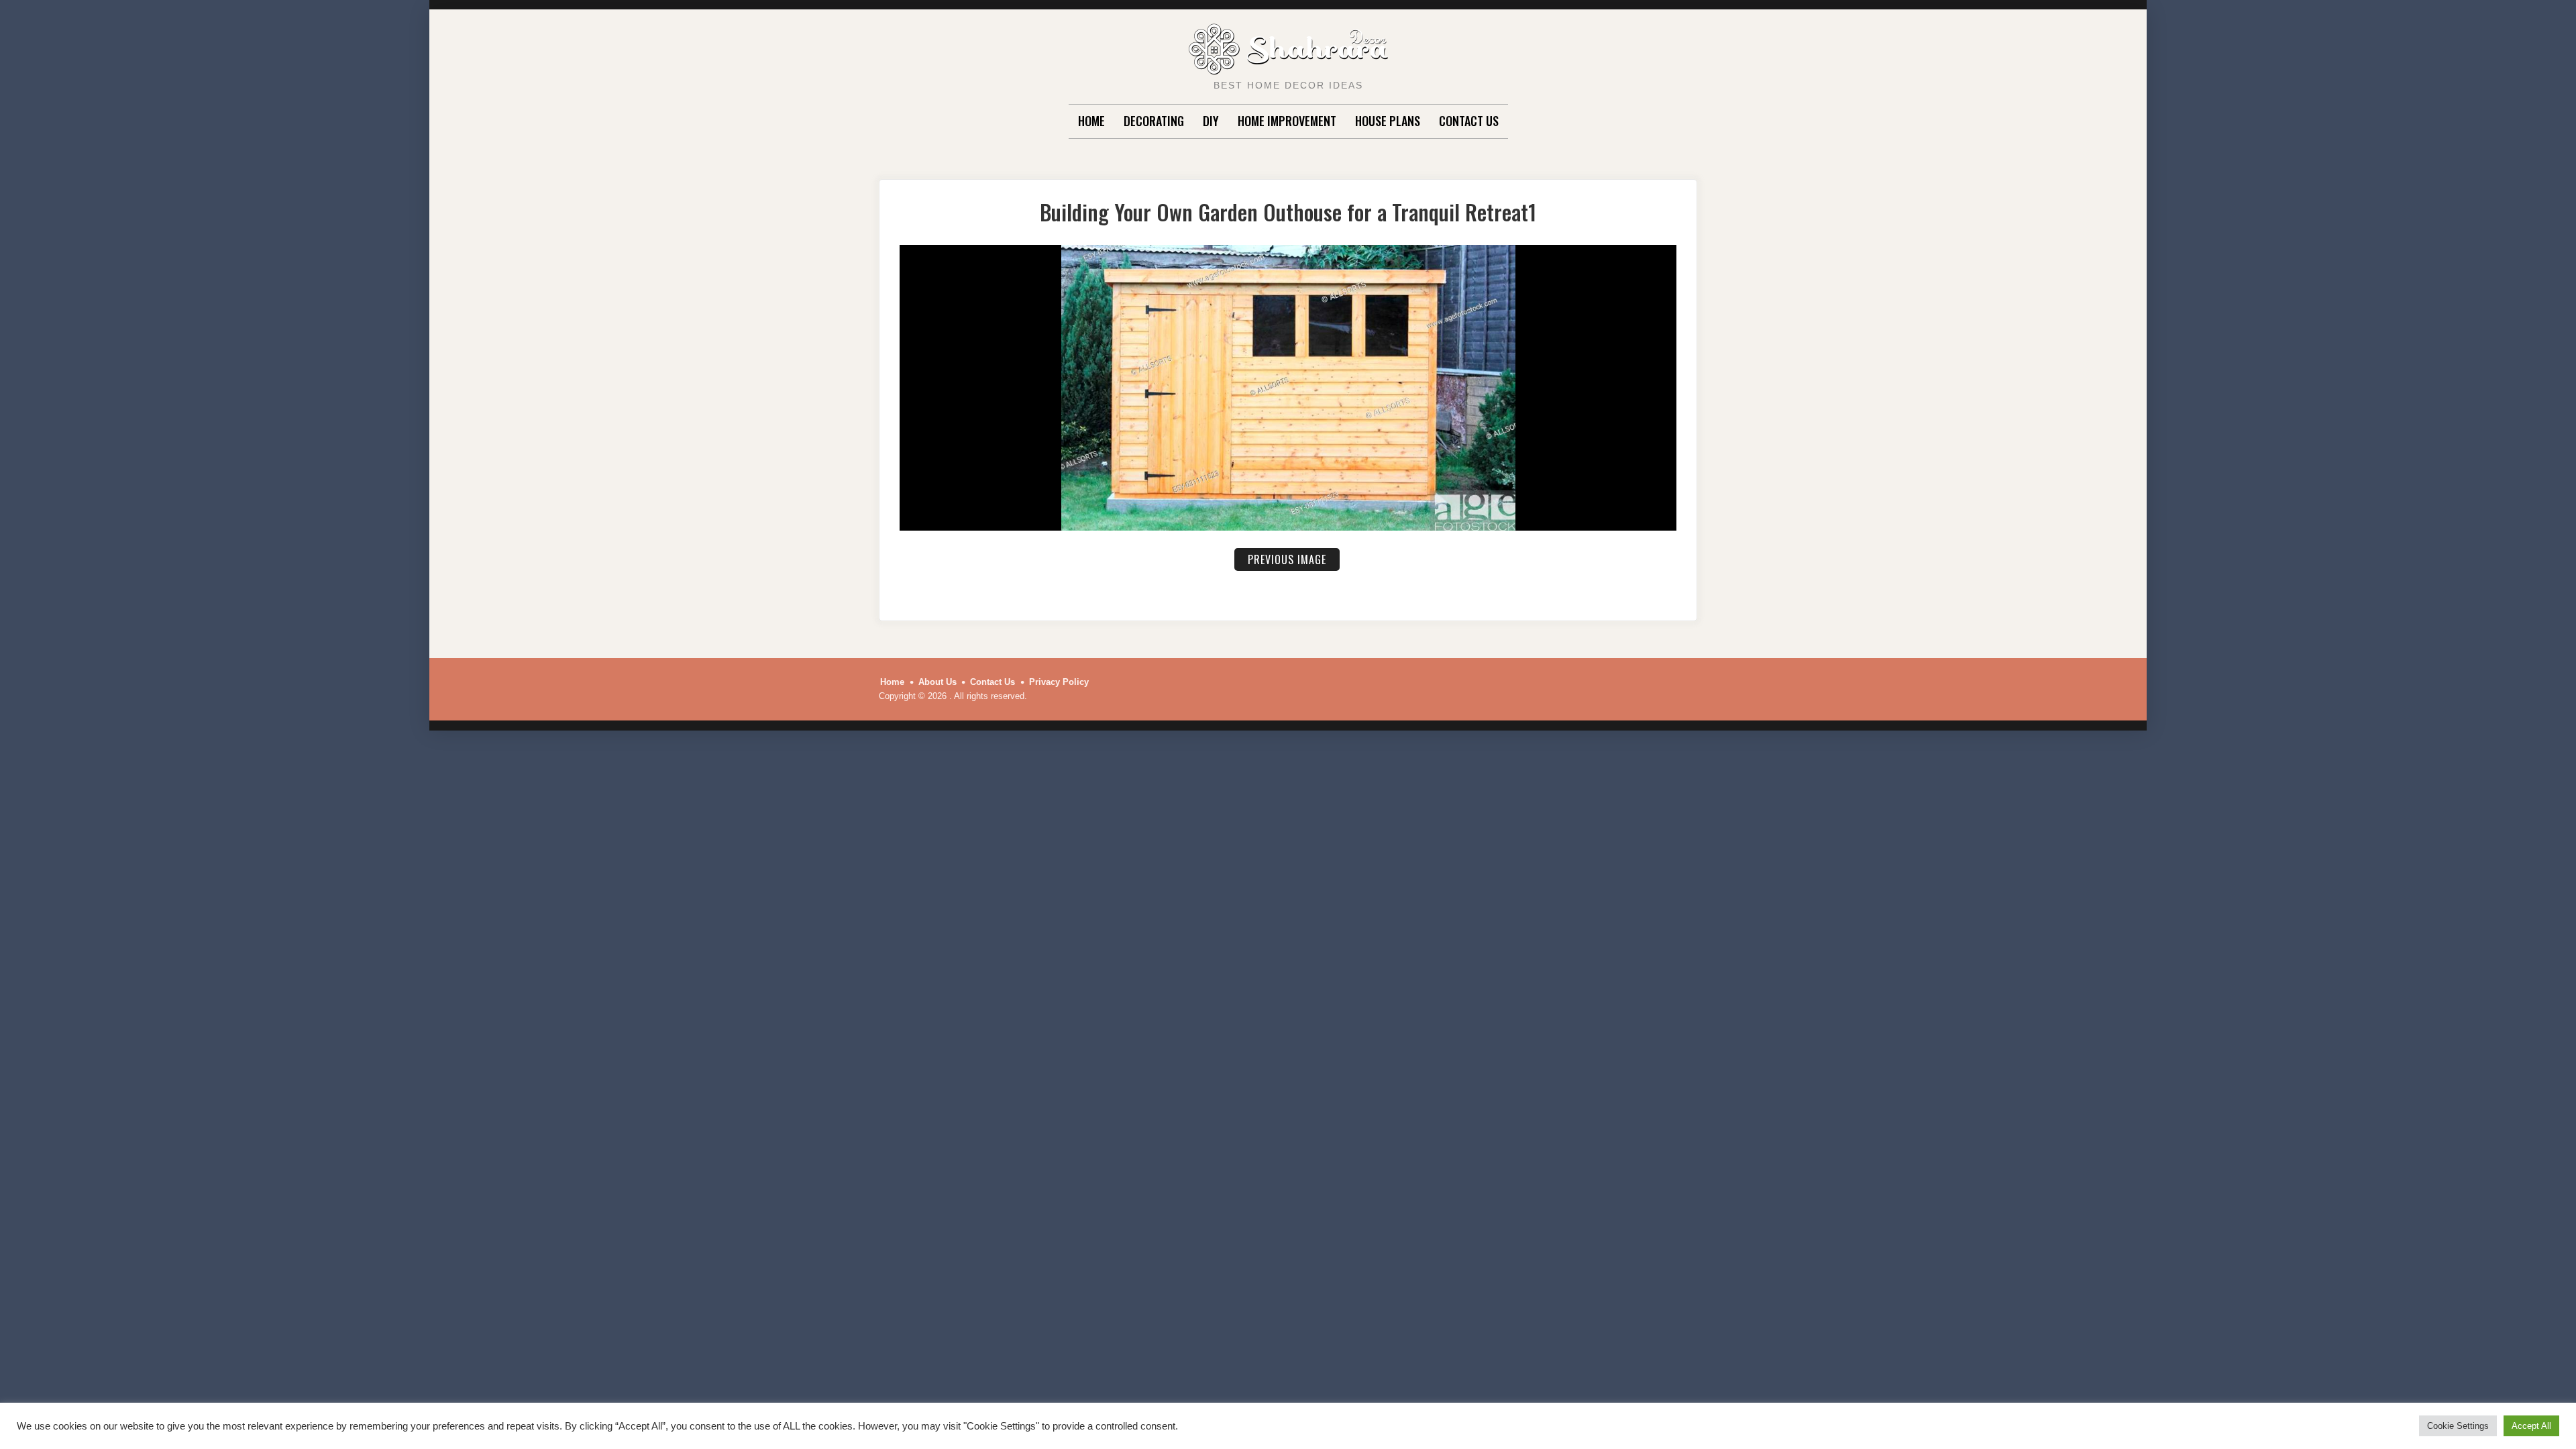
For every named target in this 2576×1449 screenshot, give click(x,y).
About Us (937, 682)
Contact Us (1469, 121)
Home (1091, 121)
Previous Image (1287, 559)
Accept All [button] (2531, 1426)
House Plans (1388, 121)
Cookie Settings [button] (2458, 1426)
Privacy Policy (1059, 682)
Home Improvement (1287, 121)
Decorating (1154, 121)
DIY (1211, 121)
